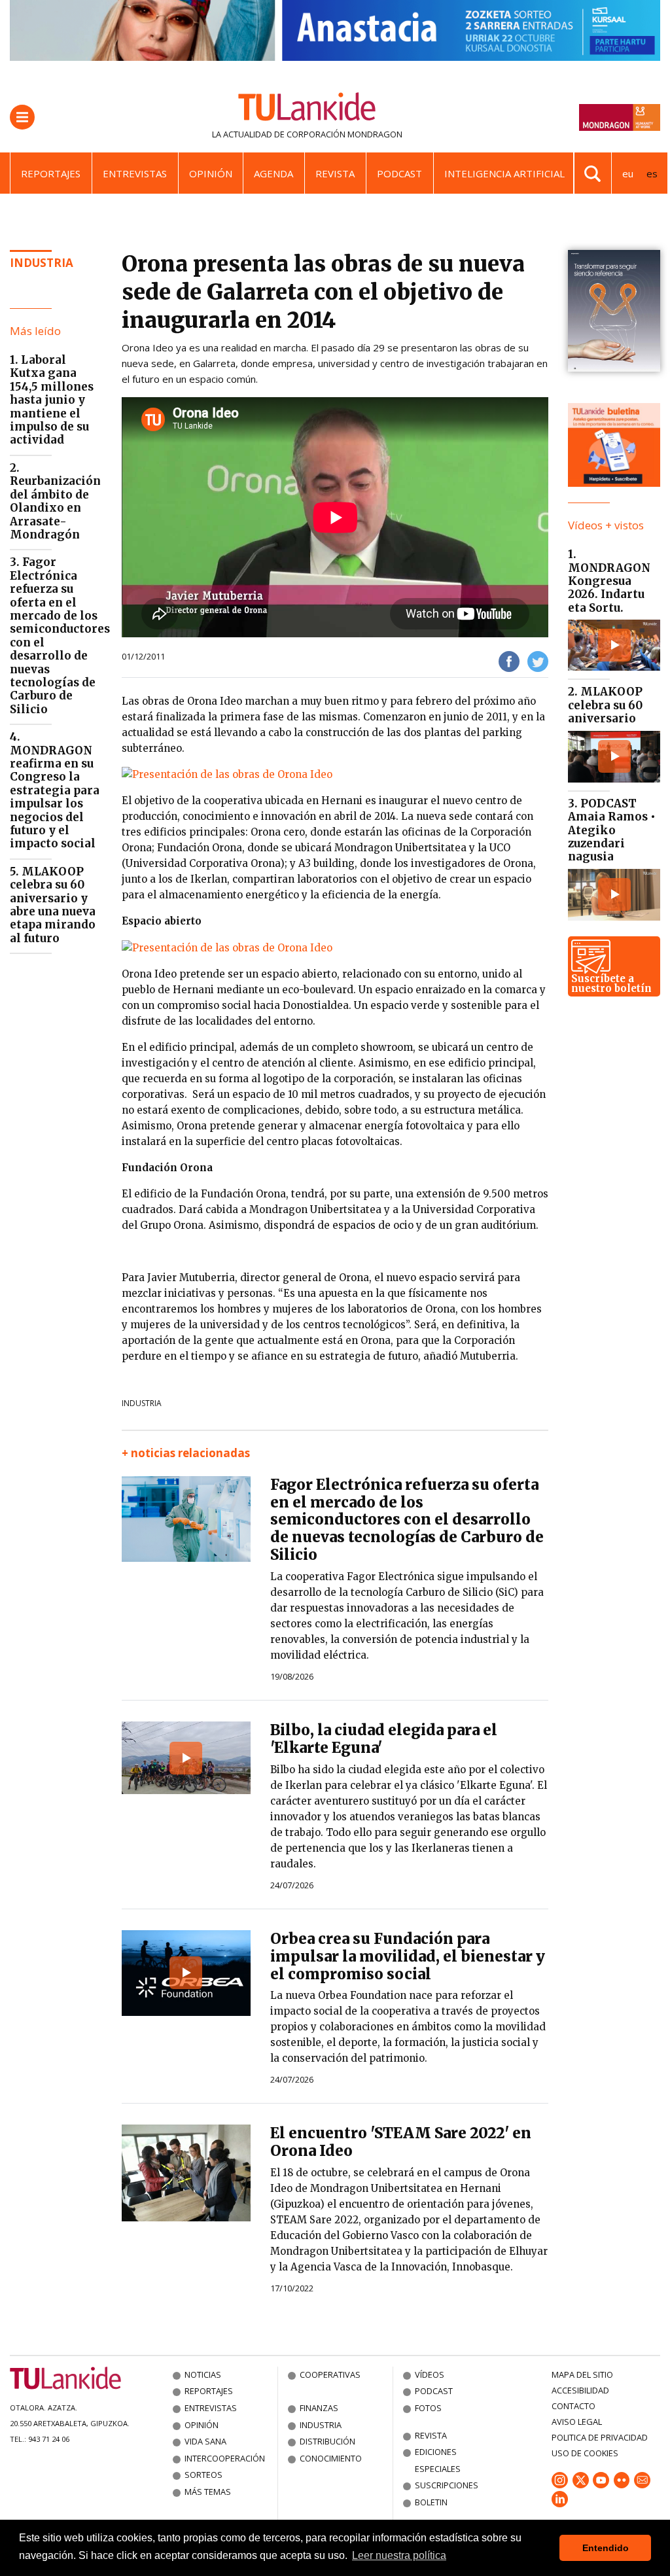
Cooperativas (330, 2374)
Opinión (211, 173)
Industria (42, 263)
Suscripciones (447, 2485)
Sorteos (203, 2475)
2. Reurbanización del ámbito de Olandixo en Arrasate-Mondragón (55, 501)
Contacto (573, 2406)
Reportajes (51, 173)
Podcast (399, 173)
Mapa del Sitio (582, 2374)
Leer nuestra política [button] (399, 2555)
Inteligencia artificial (504, 173)
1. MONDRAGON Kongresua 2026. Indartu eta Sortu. (609, 581)
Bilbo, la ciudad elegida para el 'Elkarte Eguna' (384, 1739)
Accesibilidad (580, 2390)
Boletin (431, 2502)
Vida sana (205, 2441)
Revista (335, 173)
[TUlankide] (307, 109)
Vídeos (430, 2374)
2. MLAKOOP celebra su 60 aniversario (605, 705)
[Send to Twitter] (538, 661)
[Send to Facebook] (509, 661)
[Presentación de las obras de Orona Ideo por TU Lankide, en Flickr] (227, 774)
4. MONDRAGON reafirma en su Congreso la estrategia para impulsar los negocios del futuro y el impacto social (55, 790)
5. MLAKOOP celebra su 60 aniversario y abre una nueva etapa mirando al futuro (53, 905)
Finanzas (319, 2408)
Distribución (327, 2441)
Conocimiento (331, 2458)
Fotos (428, 2408)
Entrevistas (135, 173)
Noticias (203, 2374)
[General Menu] (22, 117)
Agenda (273, 173)
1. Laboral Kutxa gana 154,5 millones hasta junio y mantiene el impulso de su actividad (52, 400)
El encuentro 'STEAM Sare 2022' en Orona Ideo (401, 2142)
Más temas (208, 2492)
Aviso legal (577, 2422)
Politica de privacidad (600, 2437)
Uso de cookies (585, 2453)
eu (628, 173)
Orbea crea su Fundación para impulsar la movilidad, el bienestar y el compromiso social (408, 1956)
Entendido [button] (606, 2548)
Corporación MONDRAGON (344, 134)
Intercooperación (225, 2458)
